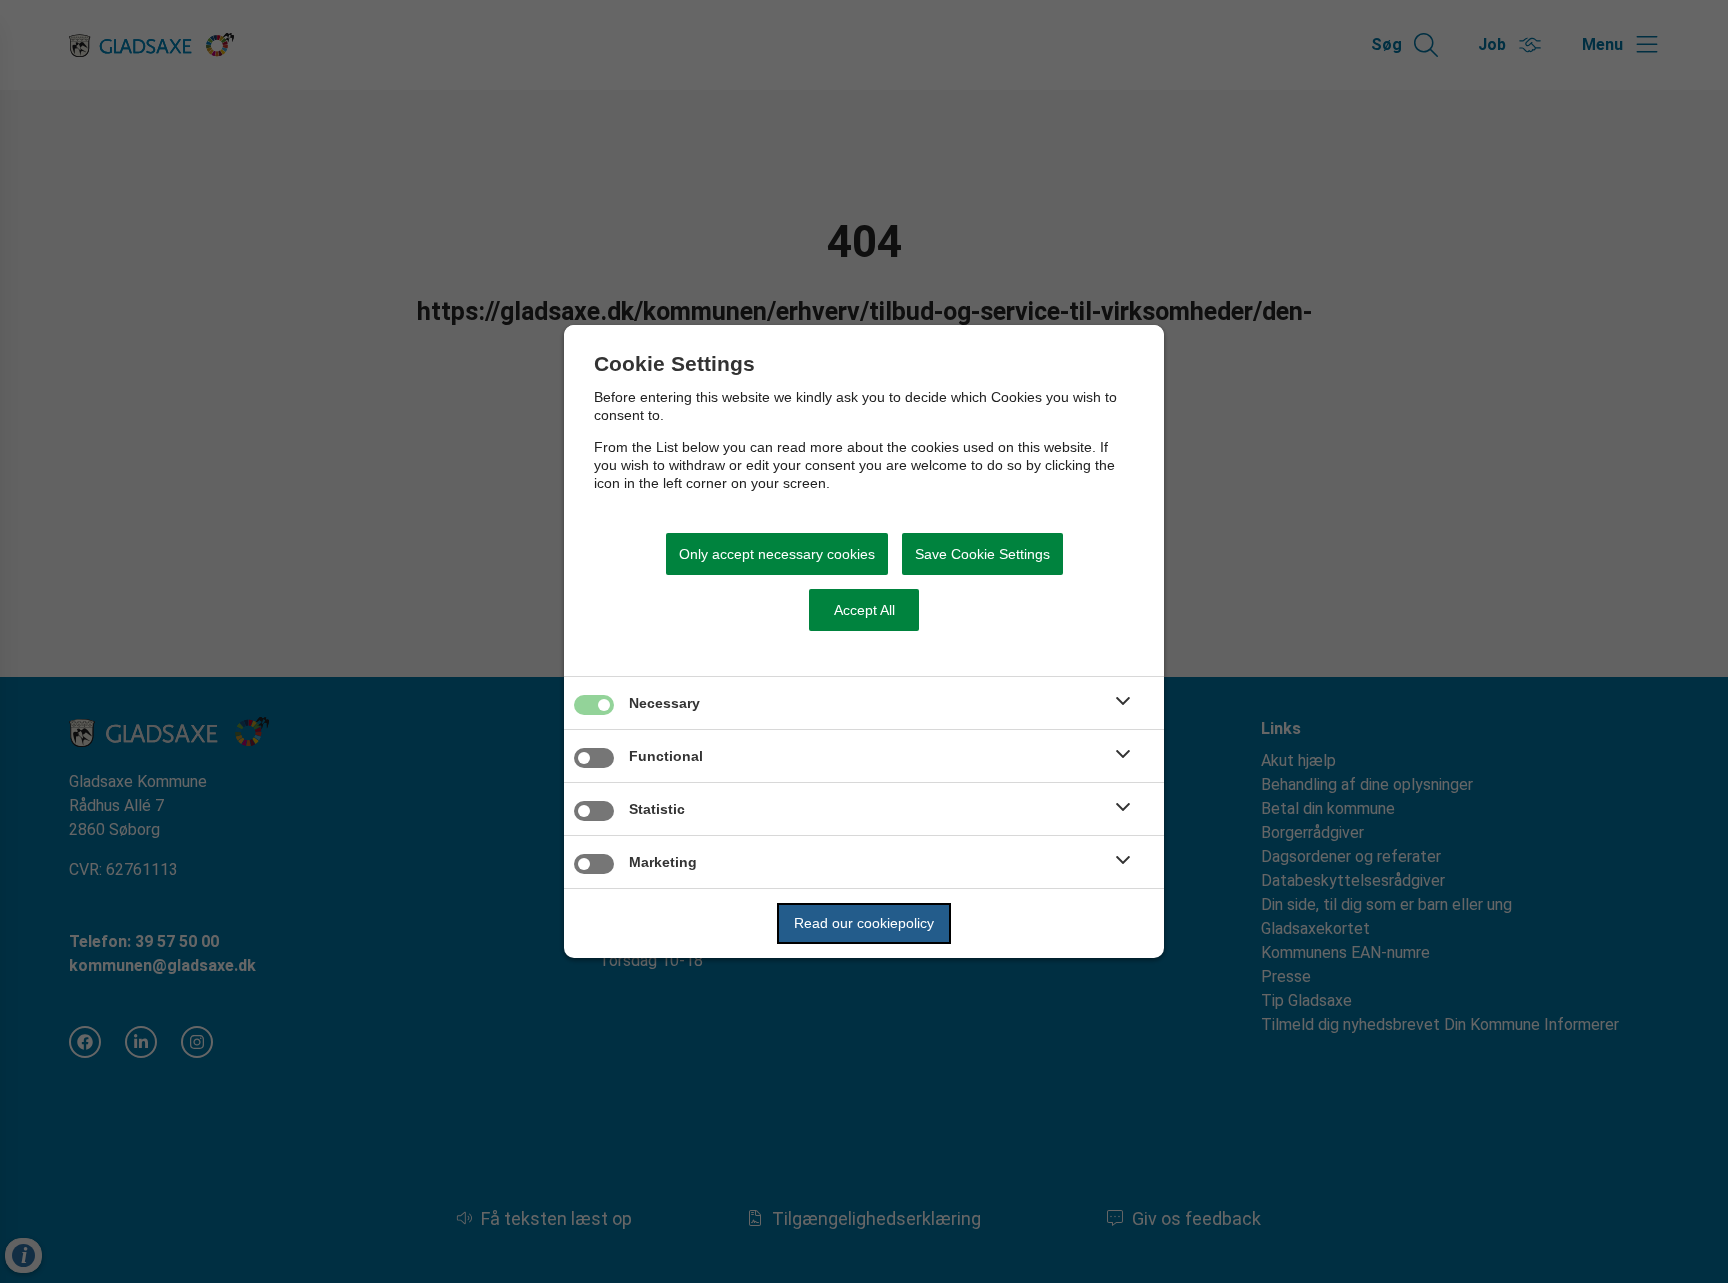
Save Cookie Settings (982, 554)
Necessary (664, 703)
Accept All (864, 610)
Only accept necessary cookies (777, 554)
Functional (666, 756)
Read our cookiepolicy (864, 923)
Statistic (657, 809)
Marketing (663, 862)
